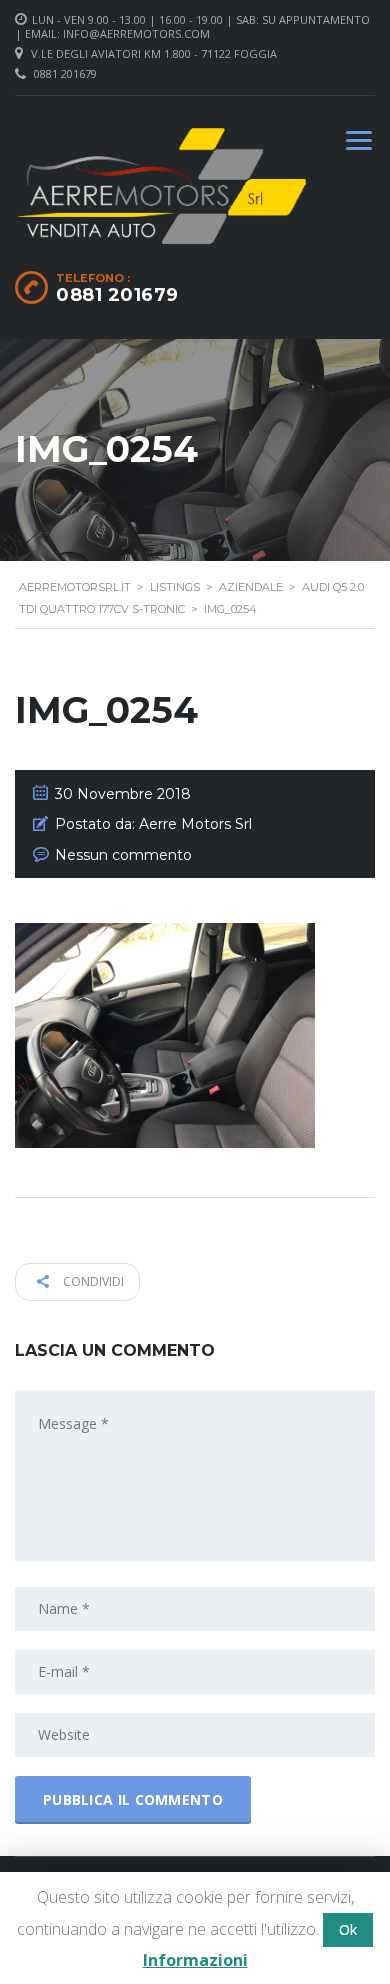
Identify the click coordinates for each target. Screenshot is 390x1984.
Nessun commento (123, 855)
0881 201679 (65, 73)
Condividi (92, 1281)
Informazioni (195, 1960)
